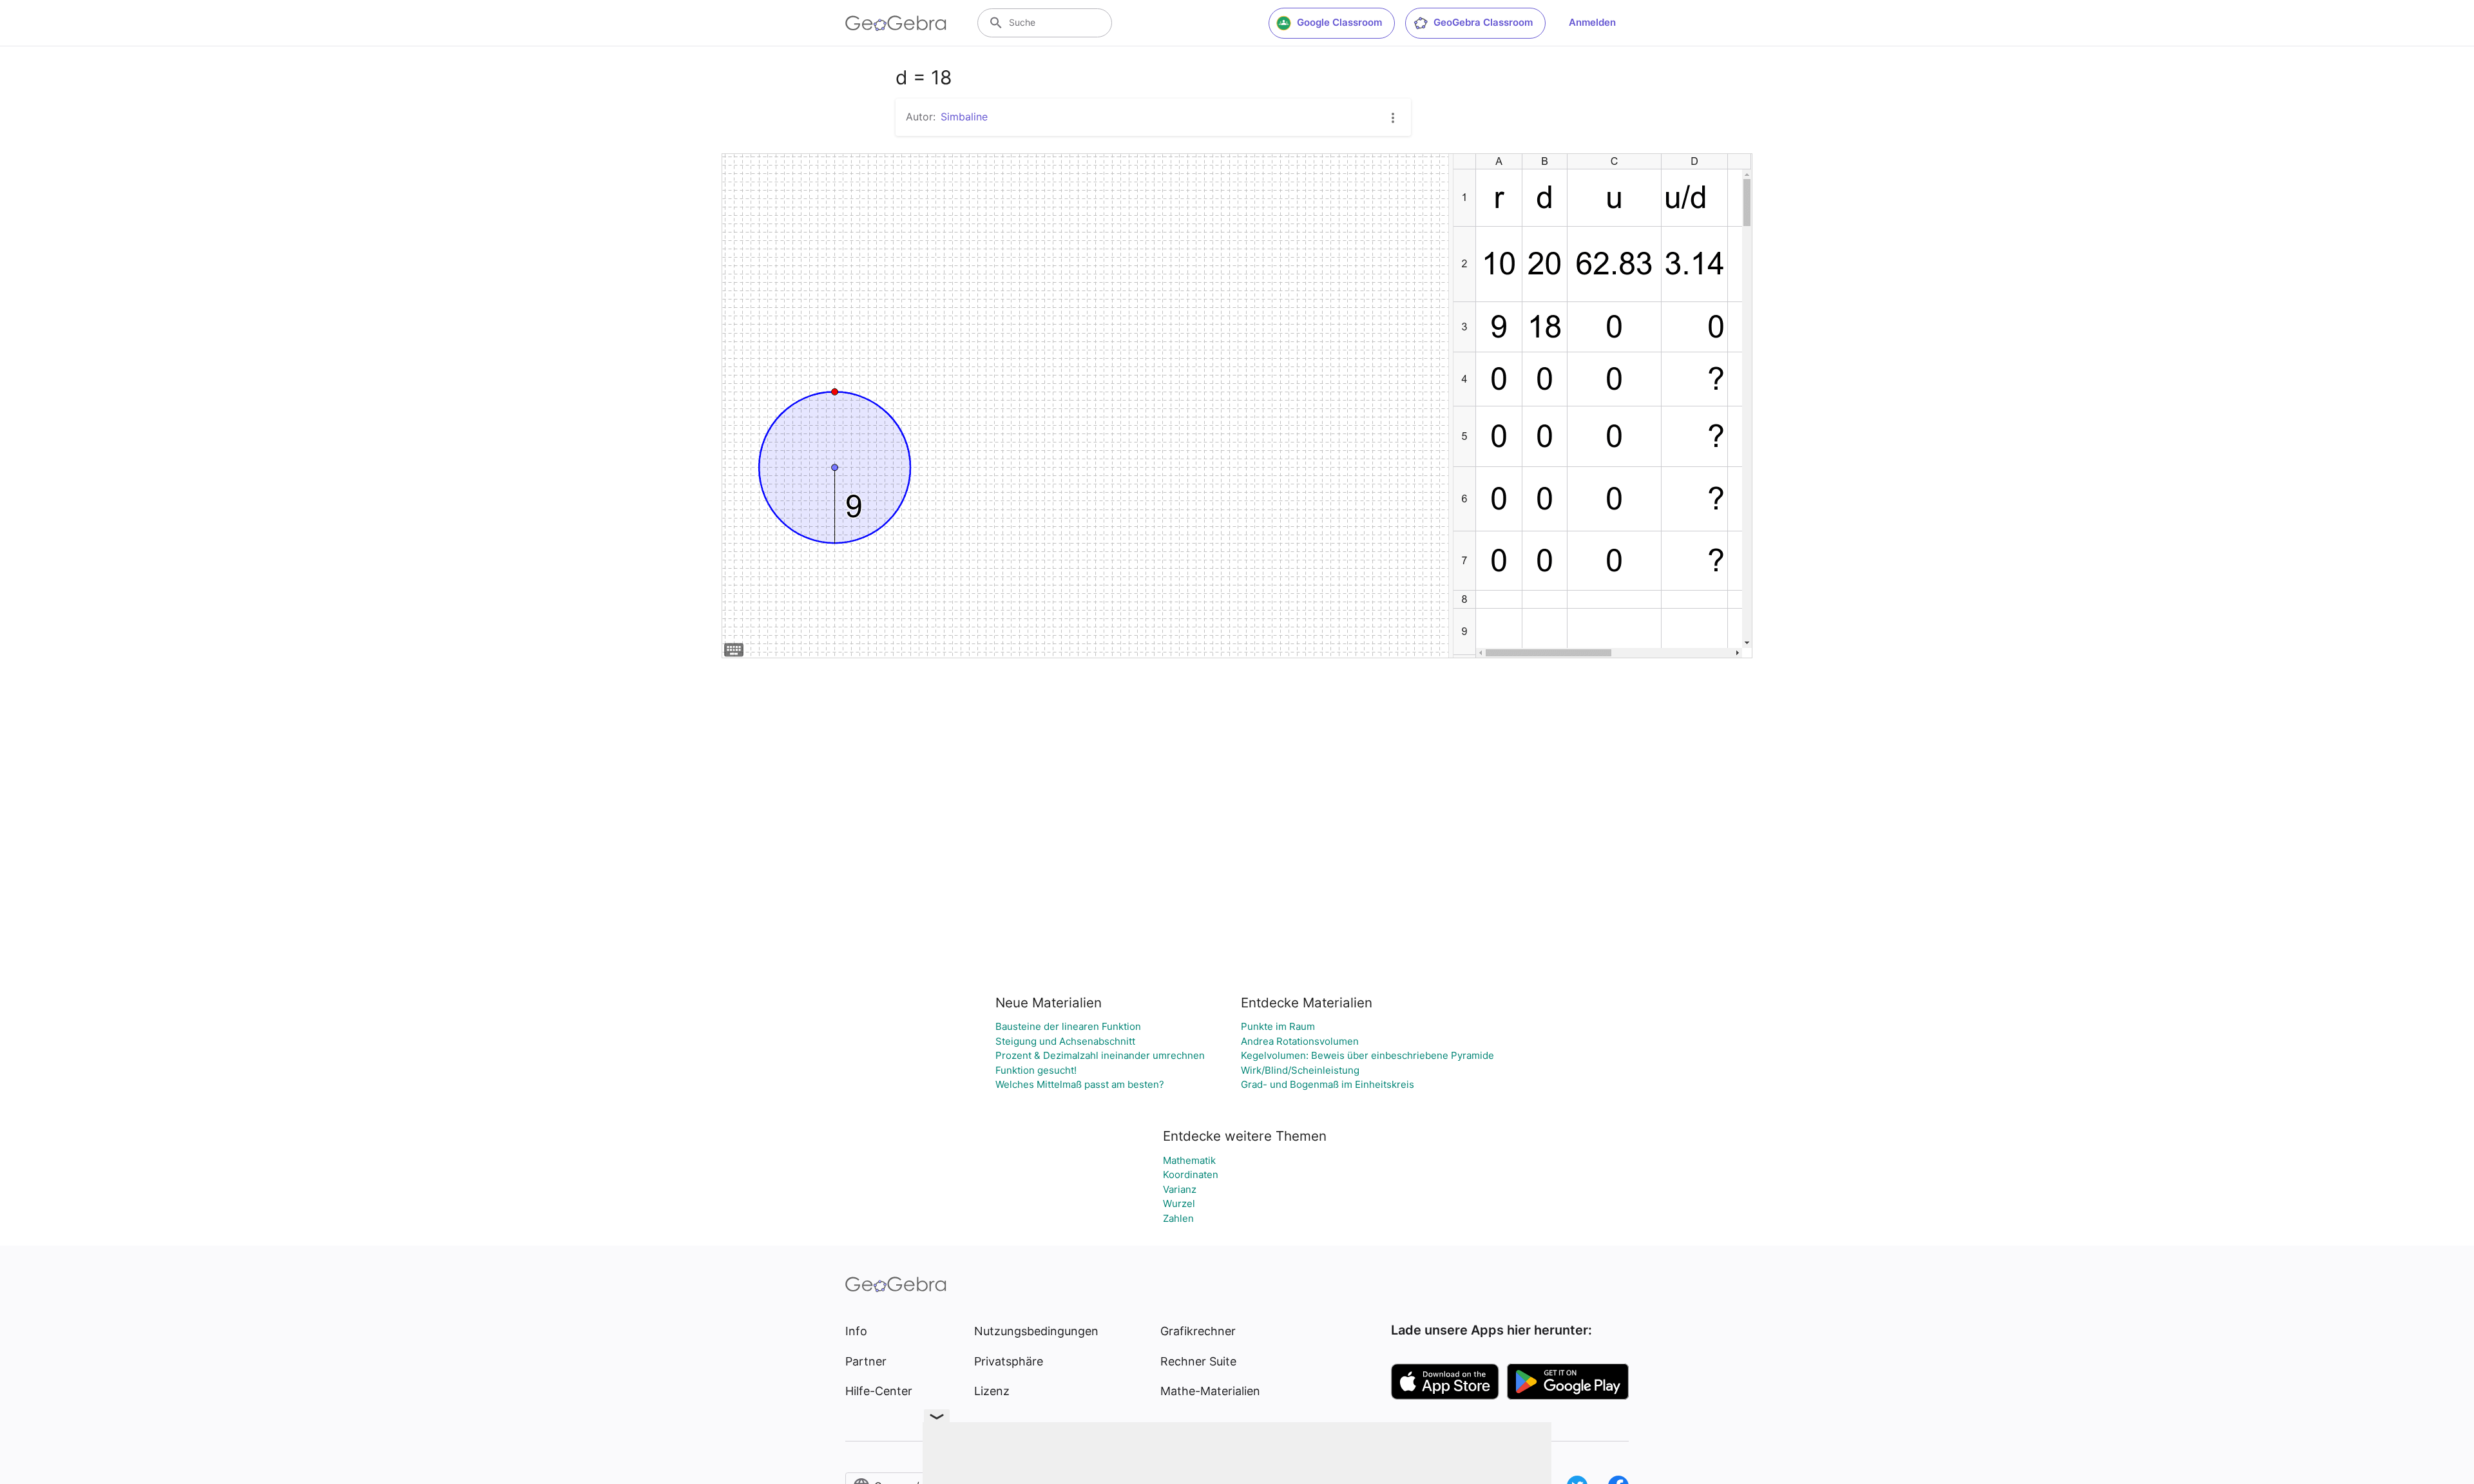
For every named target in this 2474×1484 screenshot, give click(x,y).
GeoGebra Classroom (1483, 22)
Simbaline (964, 117)
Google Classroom (1339, 22)
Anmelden (1592, 22)
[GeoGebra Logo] (896, 23)
